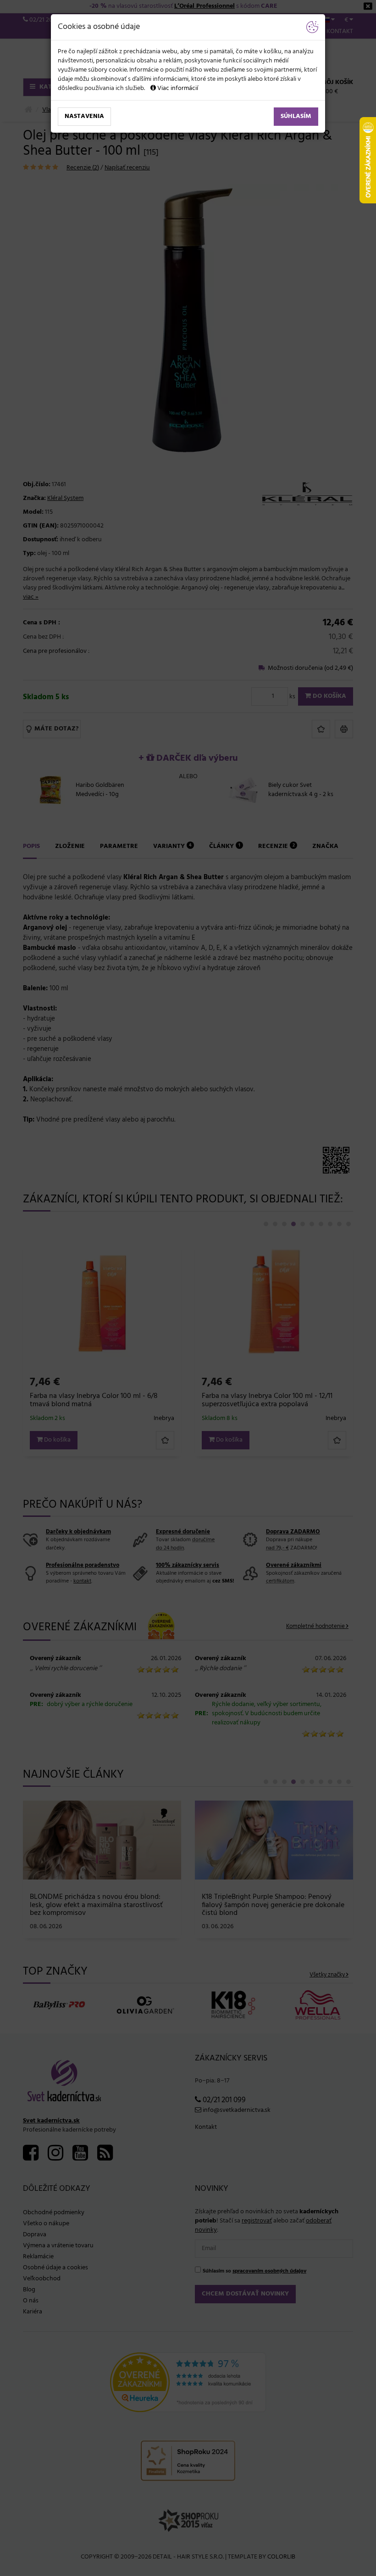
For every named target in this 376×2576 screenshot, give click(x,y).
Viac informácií (177, 88)
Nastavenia (84, 116)
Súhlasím (296, 116)
